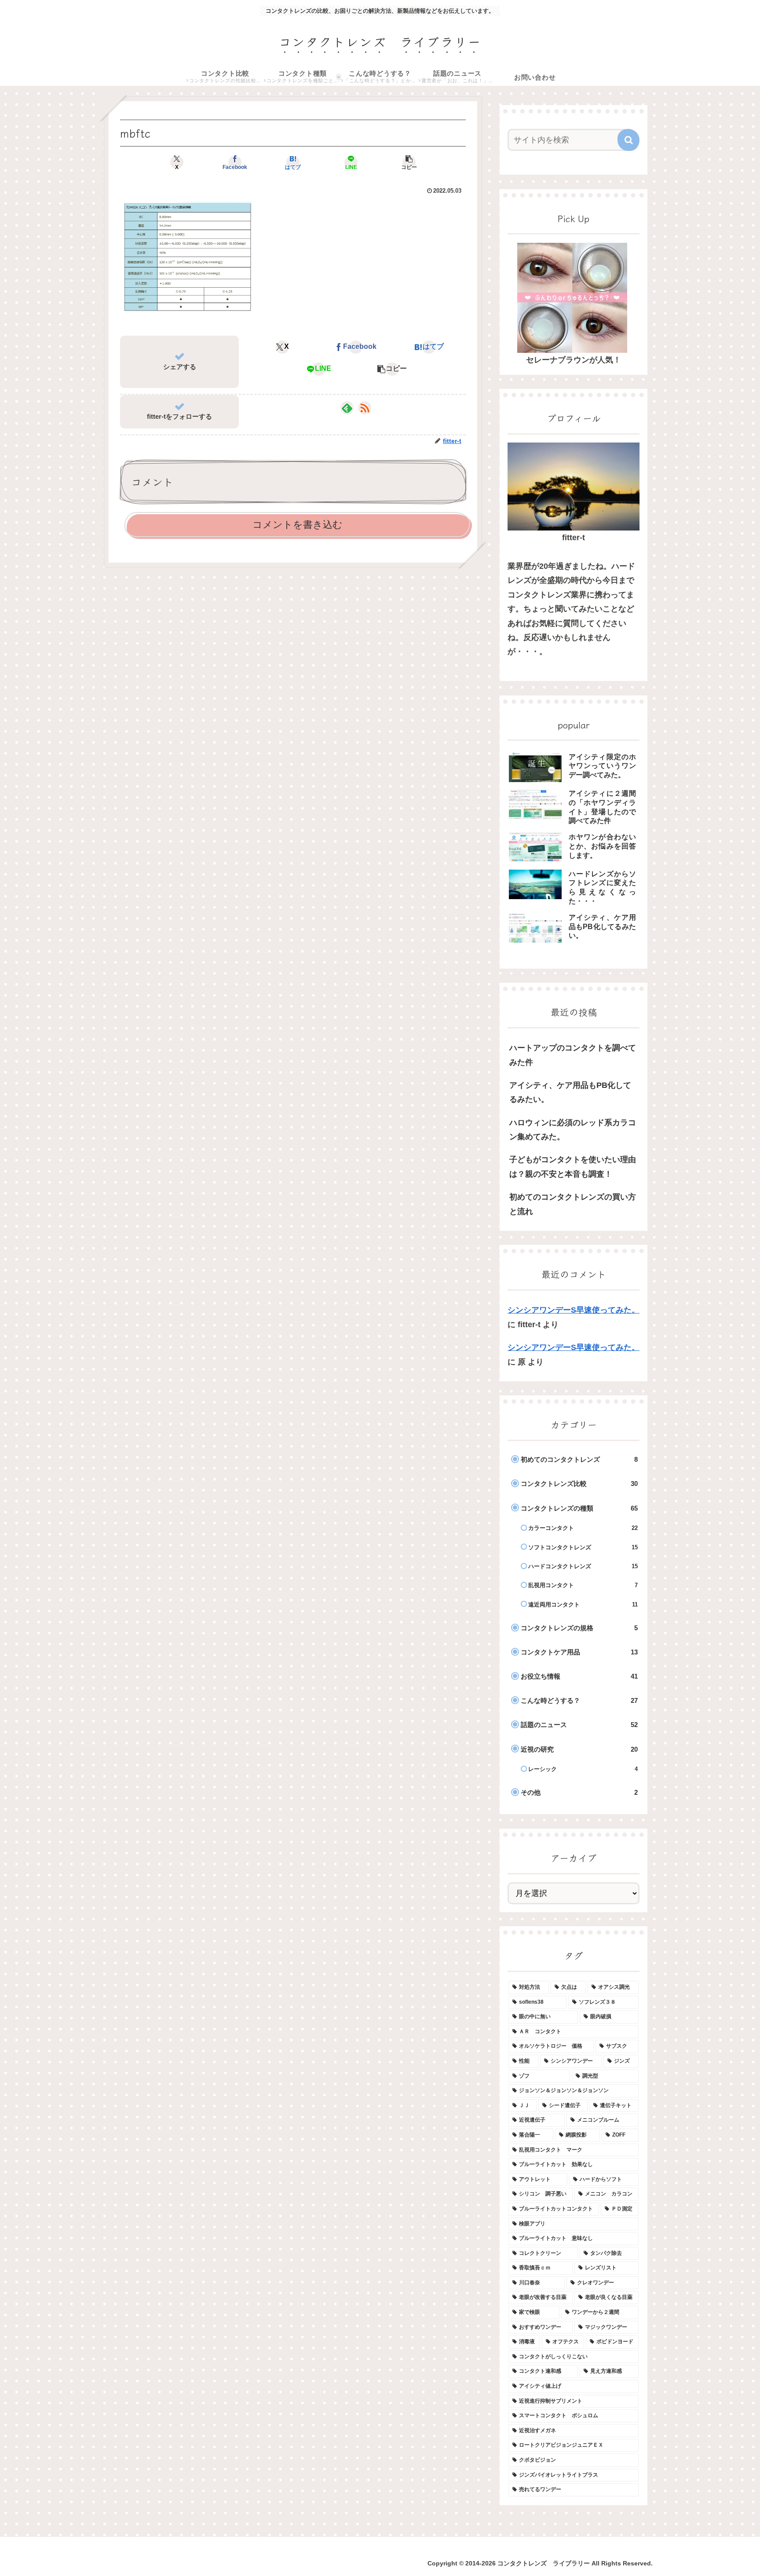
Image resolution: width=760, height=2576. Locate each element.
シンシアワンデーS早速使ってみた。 (574, 1310)
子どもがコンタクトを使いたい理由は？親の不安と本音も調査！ (573, 1167)
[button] (409, 162)
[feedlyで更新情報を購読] (347, 408)
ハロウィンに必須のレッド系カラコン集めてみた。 (573, 1130)
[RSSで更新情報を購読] (365, 408)
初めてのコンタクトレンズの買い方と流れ (573, 1204)
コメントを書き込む (298, 525)
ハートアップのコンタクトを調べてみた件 (573, 1055)
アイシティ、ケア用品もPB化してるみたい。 (570, 1092)
